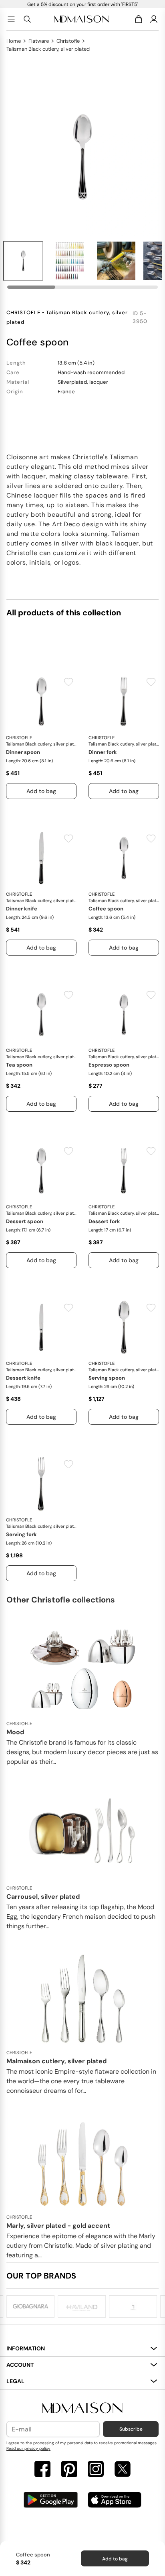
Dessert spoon (25, 1221)
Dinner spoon (23, 752)
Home (14, 41)
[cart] (140, 19)
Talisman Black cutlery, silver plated (48, 49)
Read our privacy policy (28, 2448)
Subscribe (131, 2429)
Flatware (39, 41)
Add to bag (115, 2559)
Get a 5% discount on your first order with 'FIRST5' (82, 4)
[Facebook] (42, 2470)
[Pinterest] (69, 2470)
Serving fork (21, 1534)
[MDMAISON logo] (82, 2408)
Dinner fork (103, 752)
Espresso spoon (109, 1065)
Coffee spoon (106, 909)
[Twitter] (123, 2470)
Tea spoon (19, 1065)
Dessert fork (104, 1221)
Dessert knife (23, 1378)
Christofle (68, 41)
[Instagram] (96, 2470)
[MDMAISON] (82, 19)
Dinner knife (22, 909)
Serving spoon (107, 1378)
